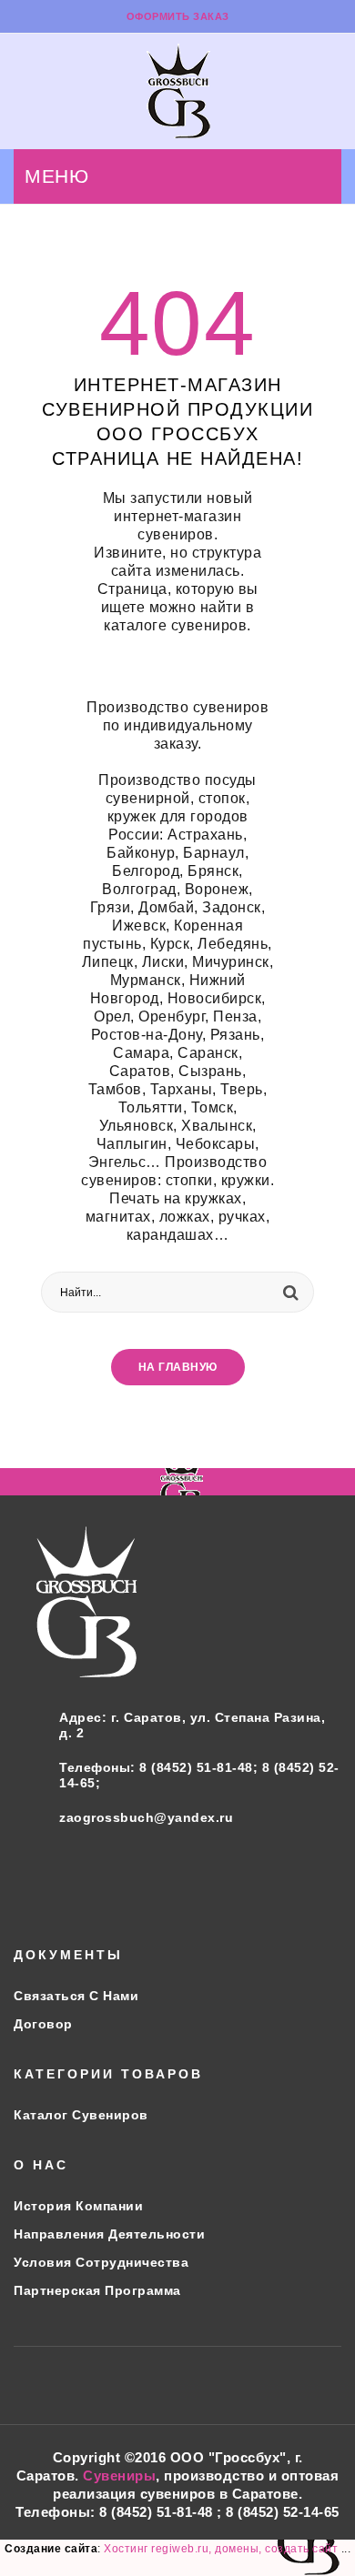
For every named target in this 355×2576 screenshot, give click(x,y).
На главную (178, 1367)
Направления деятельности (109, 2234)
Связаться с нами (76, 1996)
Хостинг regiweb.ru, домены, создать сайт (223, 2549)
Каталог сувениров (81, 2115)
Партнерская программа (97, 2290)
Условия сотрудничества (101, 2262)
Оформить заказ (178, 16)
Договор (43, 2024)
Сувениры (119, 2475)
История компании (78, 2206)
